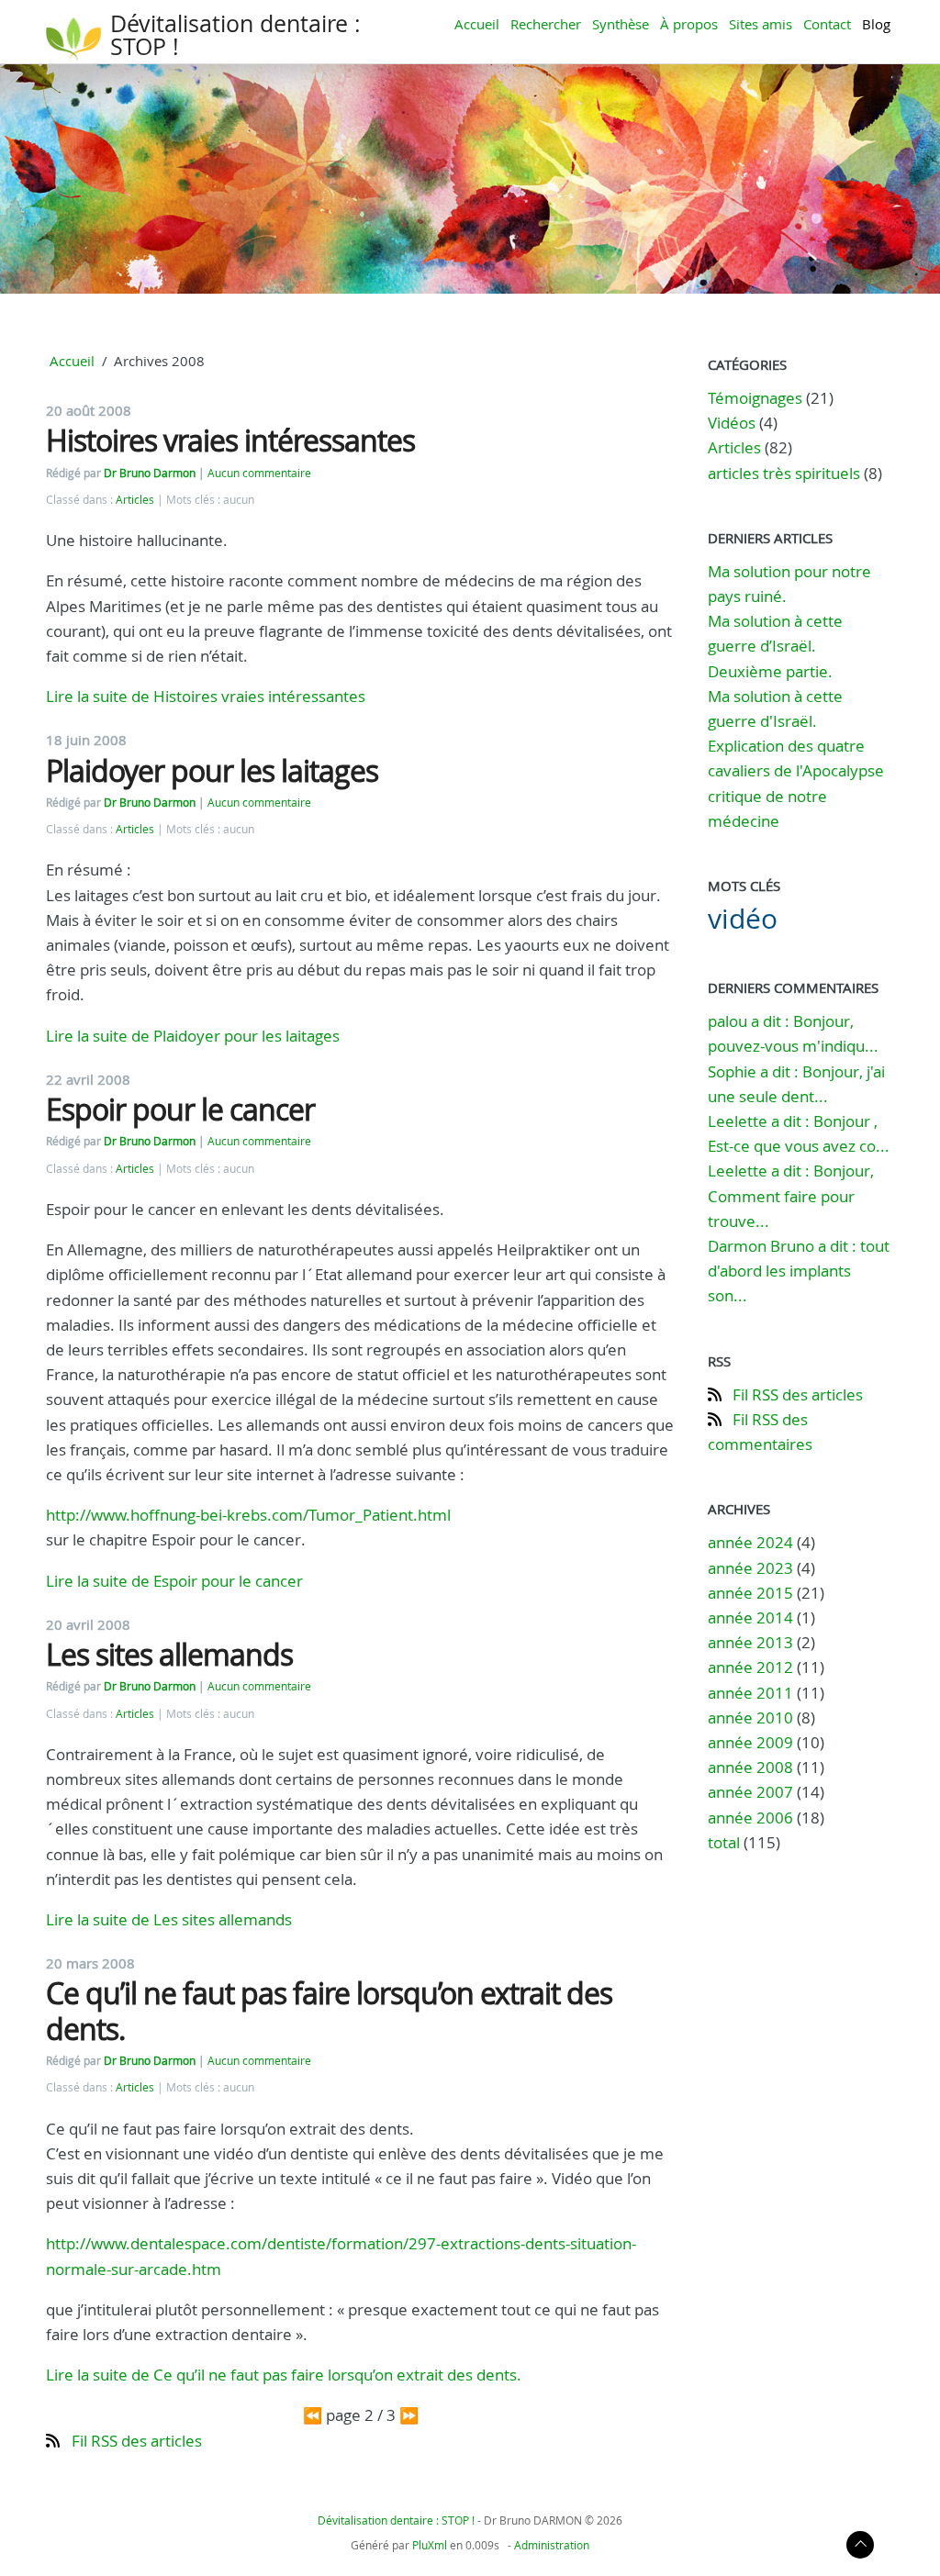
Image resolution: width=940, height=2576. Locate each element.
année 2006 (750, 1818)
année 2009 (750, 1742)
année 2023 (750, 1568)
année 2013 (750, 1642)
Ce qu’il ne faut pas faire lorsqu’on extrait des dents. (329, 2010)
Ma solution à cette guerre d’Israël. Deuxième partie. (775, 646)
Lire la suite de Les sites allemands (169, 1919)
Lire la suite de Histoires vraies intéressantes (206, 696)
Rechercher (546, 24)
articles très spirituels (784, 473)
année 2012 (750, 1667)
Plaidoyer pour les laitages (212, 770)
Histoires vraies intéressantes (230, 440)
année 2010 (750, 1717)
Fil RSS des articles (137, 2441)
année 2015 (750, 1593)
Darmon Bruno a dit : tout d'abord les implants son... (799, 1271)
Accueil (477, 24)
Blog (876, 24)
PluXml (430, 2545)
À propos (689, 24)
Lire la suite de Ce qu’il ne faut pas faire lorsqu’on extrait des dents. (284, 2375)
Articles (135, 500)
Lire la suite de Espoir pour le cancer (174, 1581)
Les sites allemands (169, 1654)
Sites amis (761, 24)
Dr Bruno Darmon (150, 473)
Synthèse (621, 24)
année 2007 (750, 1792)
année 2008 (750, 1767)
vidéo (743, 919)
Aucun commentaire (259, 473)
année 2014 (750, 1617)
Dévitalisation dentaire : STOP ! (235, 35)
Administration (552, 2545)
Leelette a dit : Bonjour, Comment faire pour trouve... (791, 1195)
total (726, 1842)
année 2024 (750, 1542)
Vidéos (732, 423)
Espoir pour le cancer (180, 1109)
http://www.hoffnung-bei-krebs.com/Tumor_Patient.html (248, 1515)
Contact (827, 24)
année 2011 (750, 1693)
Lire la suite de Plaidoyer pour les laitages (193, 1036)
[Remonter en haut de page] (860, 2554)
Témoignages (755, 398)
